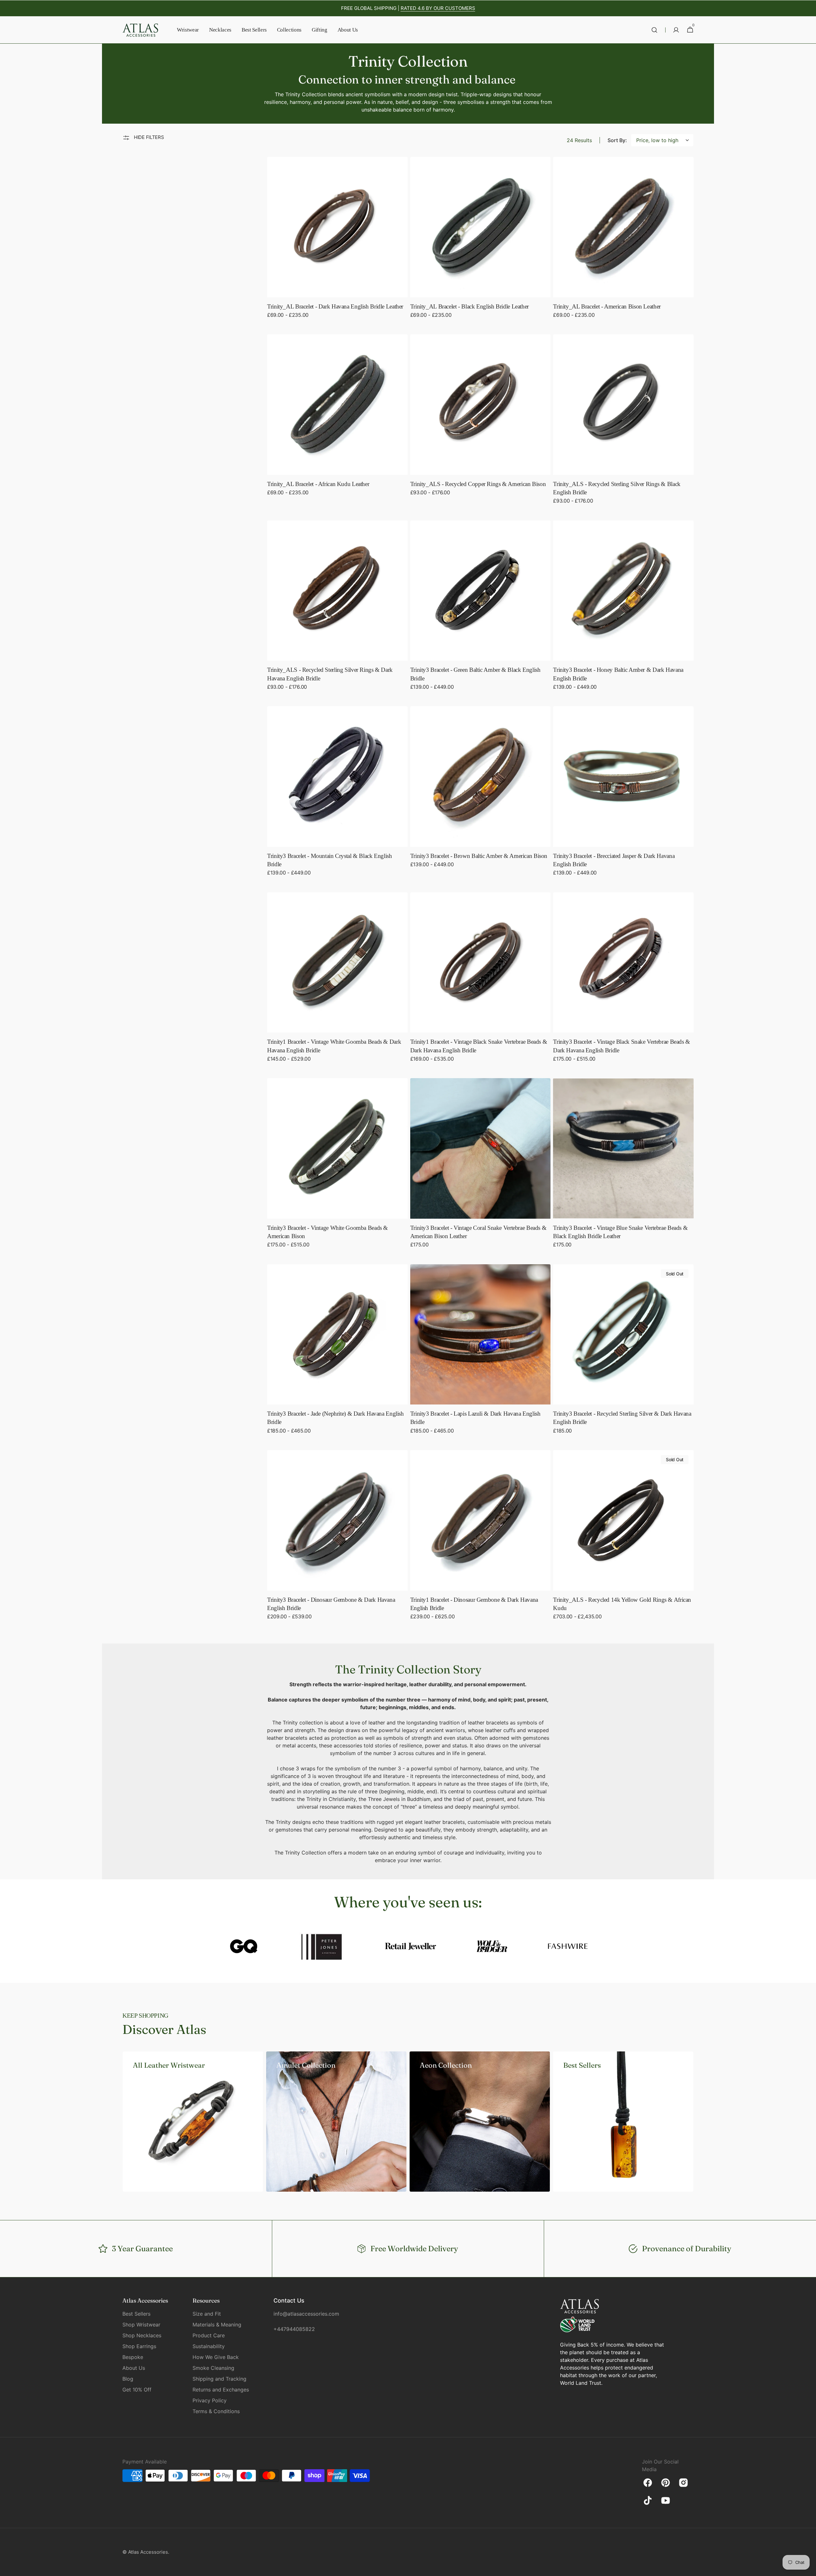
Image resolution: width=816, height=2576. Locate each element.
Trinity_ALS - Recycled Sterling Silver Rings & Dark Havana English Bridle (330, 674)
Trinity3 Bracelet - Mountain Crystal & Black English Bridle (330, 860)
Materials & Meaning (217, 2325)
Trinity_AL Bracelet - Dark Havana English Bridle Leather (335, 306)
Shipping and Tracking (219, 2379)
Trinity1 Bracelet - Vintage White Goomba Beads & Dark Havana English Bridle (334, 1046)
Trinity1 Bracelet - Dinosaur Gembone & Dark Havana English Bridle (474, 1604)
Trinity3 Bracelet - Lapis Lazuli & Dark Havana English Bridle (475, 1418)
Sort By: (617, 140)
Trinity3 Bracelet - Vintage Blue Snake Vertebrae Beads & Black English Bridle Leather (620, 1232)
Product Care (209, 2335)
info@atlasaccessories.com (305, 2314)
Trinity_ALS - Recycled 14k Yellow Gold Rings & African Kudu (622, 1604)
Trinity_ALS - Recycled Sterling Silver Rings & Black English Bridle (617, 488)
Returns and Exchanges (221, 2390)
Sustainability (209, 2346)
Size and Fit (207, 2314)
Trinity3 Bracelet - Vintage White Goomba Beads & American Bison (328, 1232)
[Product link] (337, 242)
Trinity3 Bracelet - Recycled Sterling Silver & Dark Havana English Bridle (622, 1418)
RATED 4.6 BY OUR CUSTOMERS (438, 8)
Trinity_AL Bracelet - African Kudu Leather (318, 484)
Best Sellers (136, 2314)
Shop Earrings (139, 2346)
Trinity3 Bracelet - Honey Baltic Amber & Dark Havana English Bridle (618, 674)
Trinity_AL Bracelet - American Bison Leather (607, 306)
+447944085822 (294, 2329)
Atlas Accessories (148, 2552)
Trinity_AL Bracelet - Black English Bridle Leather (470, 306)
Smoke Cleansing (213, 2368)
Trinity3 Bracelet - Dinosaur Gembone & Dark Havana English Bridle (331, 1604)
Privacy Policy (210, 2400)
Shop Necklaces (142, 2335)
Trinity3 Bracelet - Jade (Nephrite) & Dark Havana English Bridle (335, 1418)
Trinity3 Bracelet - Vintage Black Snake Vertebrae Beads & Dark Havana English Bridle (622, 1046)
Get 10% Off (137, 2390)
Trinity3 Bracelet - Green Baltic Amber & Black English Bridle (475, 674)
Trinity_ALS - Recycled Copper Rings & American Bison (478, 484)
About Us (134, 2368)
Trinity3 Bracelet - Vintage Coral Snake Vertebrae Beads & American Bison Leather (478, 1232)
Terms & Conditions (216, 2411)
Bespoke (133, 2357)
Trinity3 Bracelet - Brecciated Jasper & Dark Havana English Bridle (614, 860)
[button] (654, 30)
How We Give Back (216, 2357)
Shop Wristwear (141, 2325)
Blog (128, 2379)
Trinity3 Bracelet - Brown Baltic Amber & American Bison (479, 856)
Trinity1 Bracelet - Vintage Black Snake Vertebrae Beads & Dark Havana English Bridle (479, 1046)
